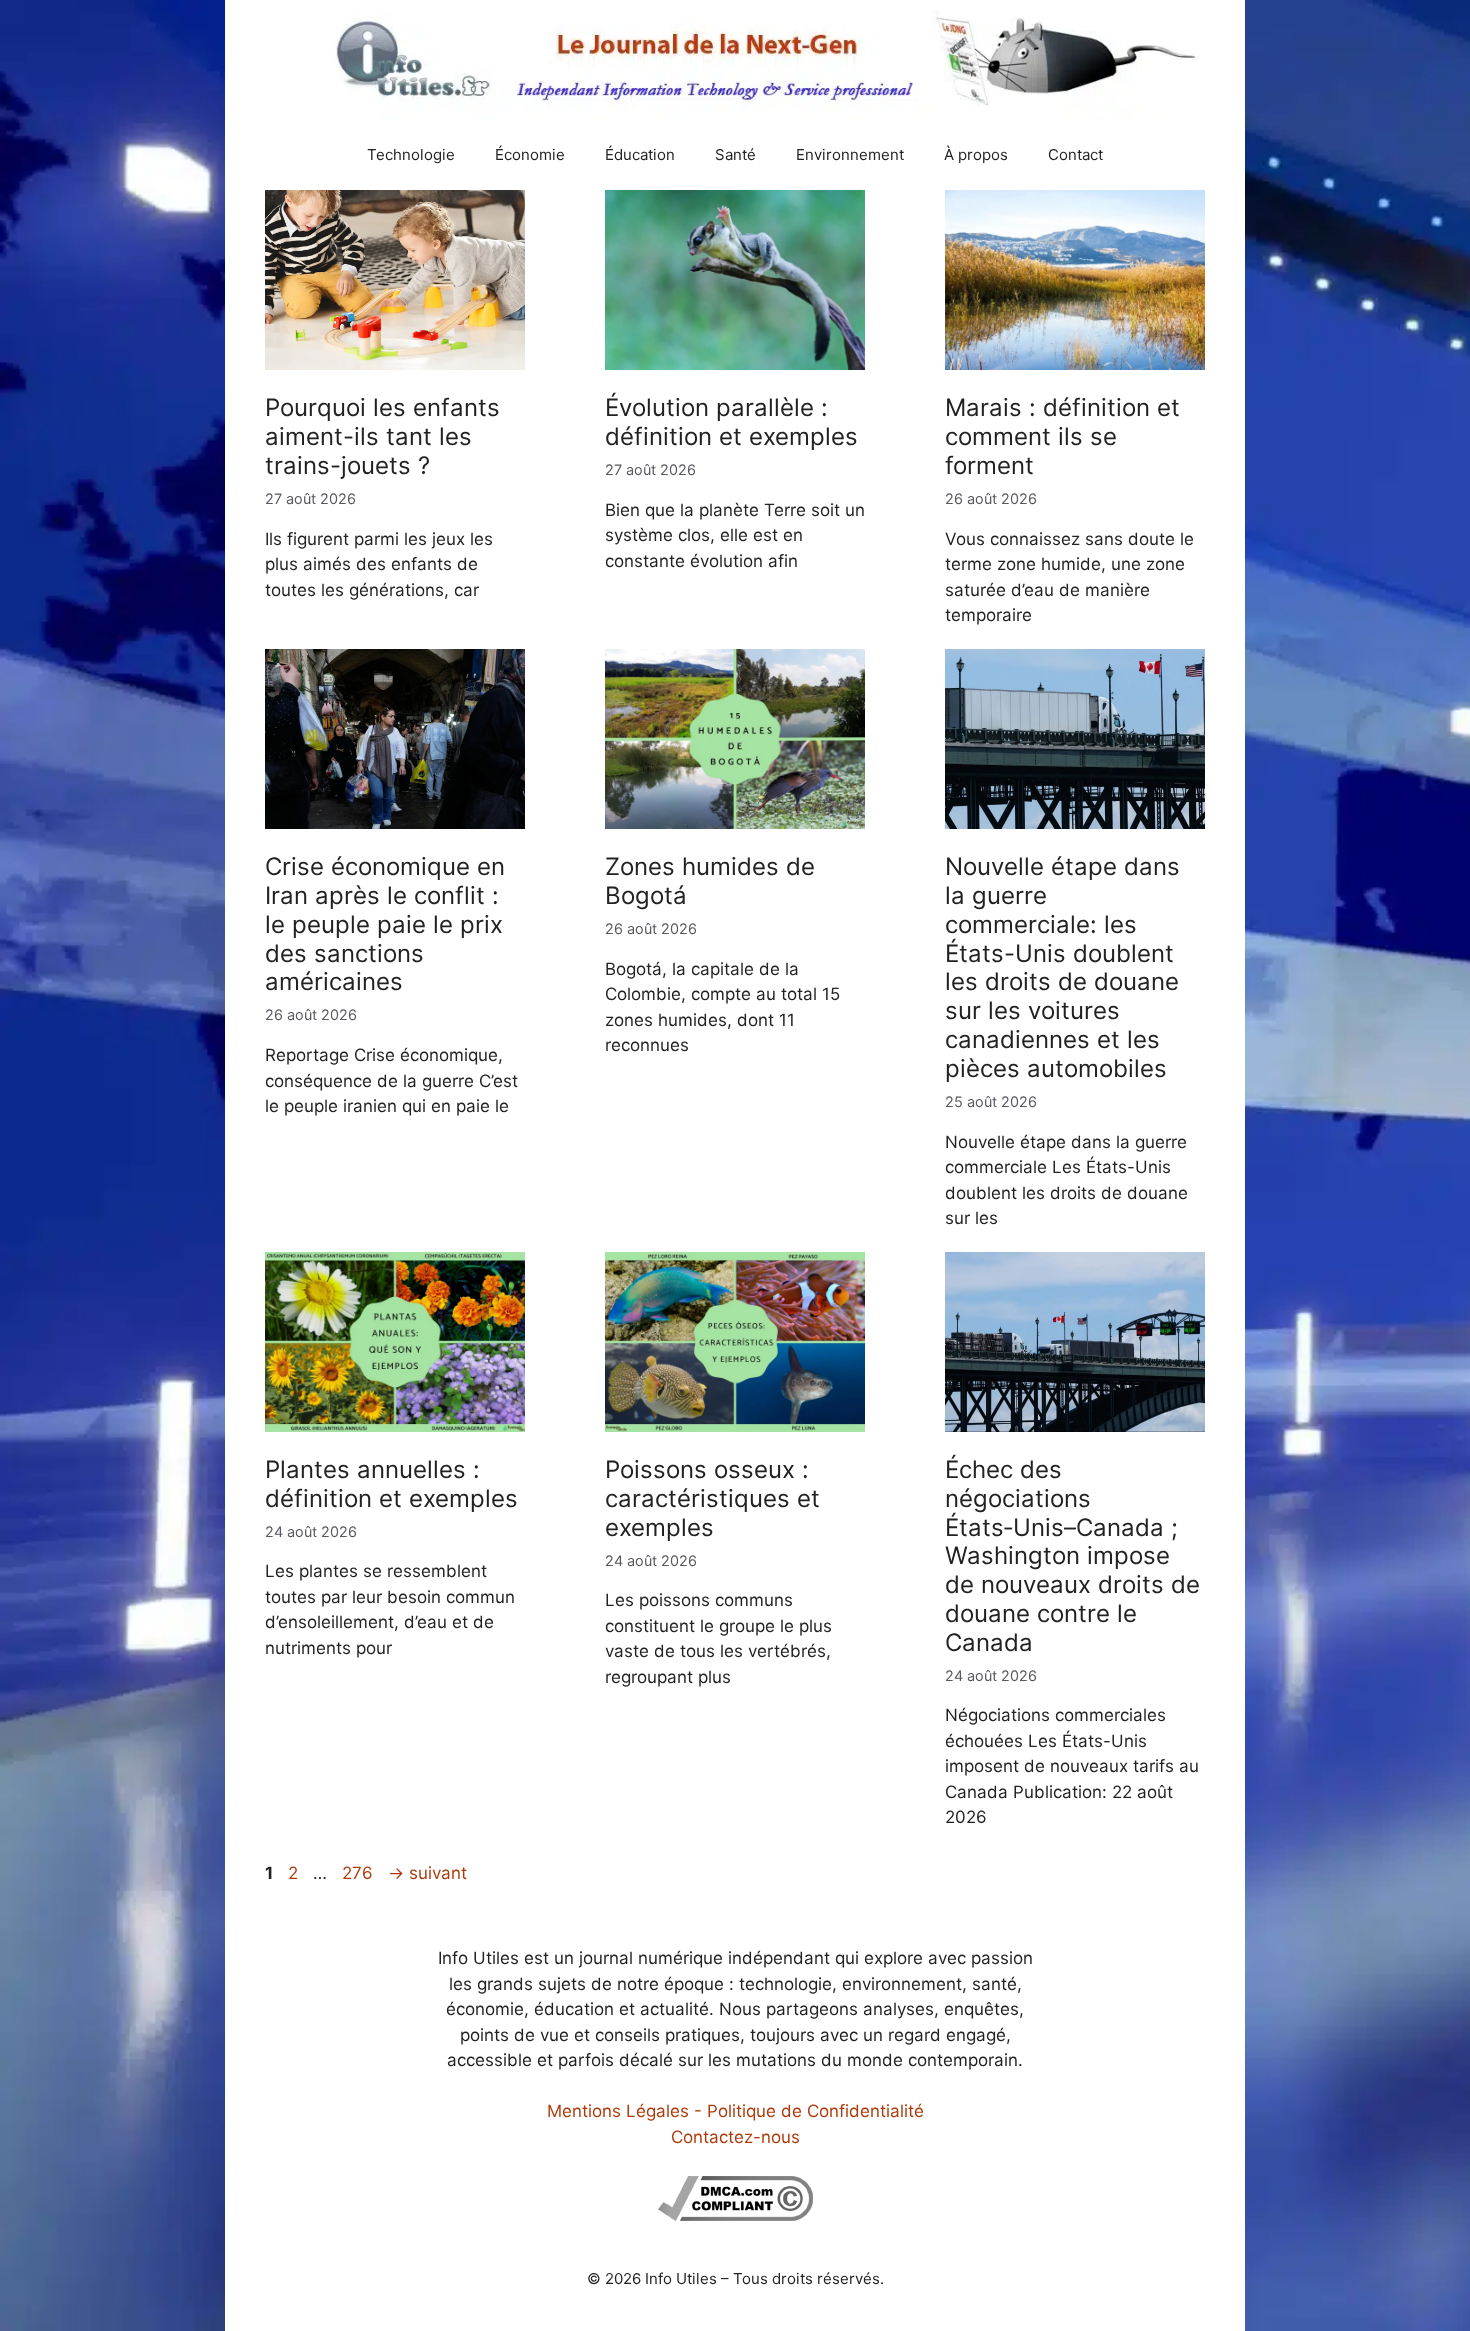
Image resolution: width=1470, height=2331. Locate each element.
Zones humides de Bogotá (710, 881)
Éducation (640, 154)
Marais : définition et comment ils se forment (1062, 436)
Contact (1075, 154)
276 (359, 1873)
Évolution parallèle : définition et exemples (731, 422)
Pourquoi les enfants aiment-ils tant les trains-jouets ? (382, 436)
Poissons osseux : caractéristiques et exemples (712, 1498)
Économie (530, 154)
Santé (735, 154)
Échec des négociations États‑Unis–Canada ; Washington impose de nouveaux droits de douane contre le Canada (1072, 1556)
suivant (427, 1873)
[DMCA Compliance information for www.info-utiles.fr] (735, 2215)
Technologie (411, 154)
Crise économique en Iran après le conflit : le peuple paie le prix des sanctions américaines (385, 924)
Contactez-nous (735, 2137)
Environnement (850, 154)
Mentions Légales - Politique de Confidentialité (735, 2111)
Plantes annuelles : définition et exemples (391, 1484)
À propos (976, 154)
